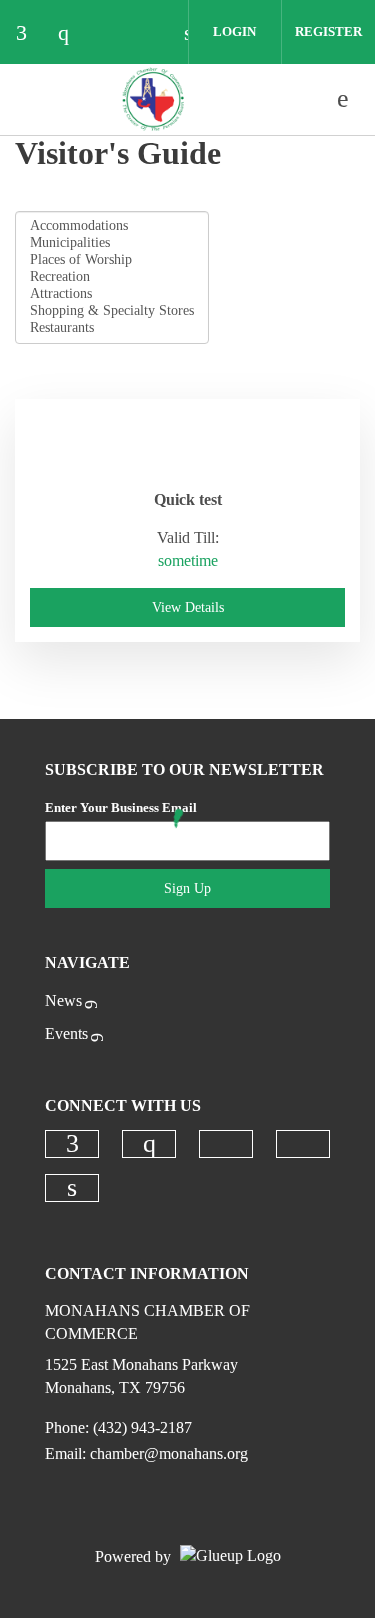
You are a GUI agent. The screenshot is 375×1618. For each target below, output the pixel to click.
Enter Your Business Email (121, 807)
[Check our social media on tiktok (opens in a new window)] (115, 34)
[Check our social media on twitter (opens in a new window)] (157, 34)
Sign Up (187, 888)
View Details (188, 607)
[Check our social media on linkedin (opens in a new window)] (72, 1188)
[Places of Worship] (112, 260)
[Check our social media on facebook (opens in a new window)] (31, 34)
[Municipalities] (112, 243)
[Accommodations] (112, 226)
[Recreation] (112, 277)
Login (234, 31)
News (63, 1000)
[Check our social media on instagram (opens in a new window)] (73, 34)
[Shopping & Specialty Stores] (112, 311)
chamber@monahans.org (169, 1453)
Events (66, 1033)
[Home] (153, 99)
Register (328, 31)
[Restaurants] (112, 328)
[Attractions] (112, 294)
